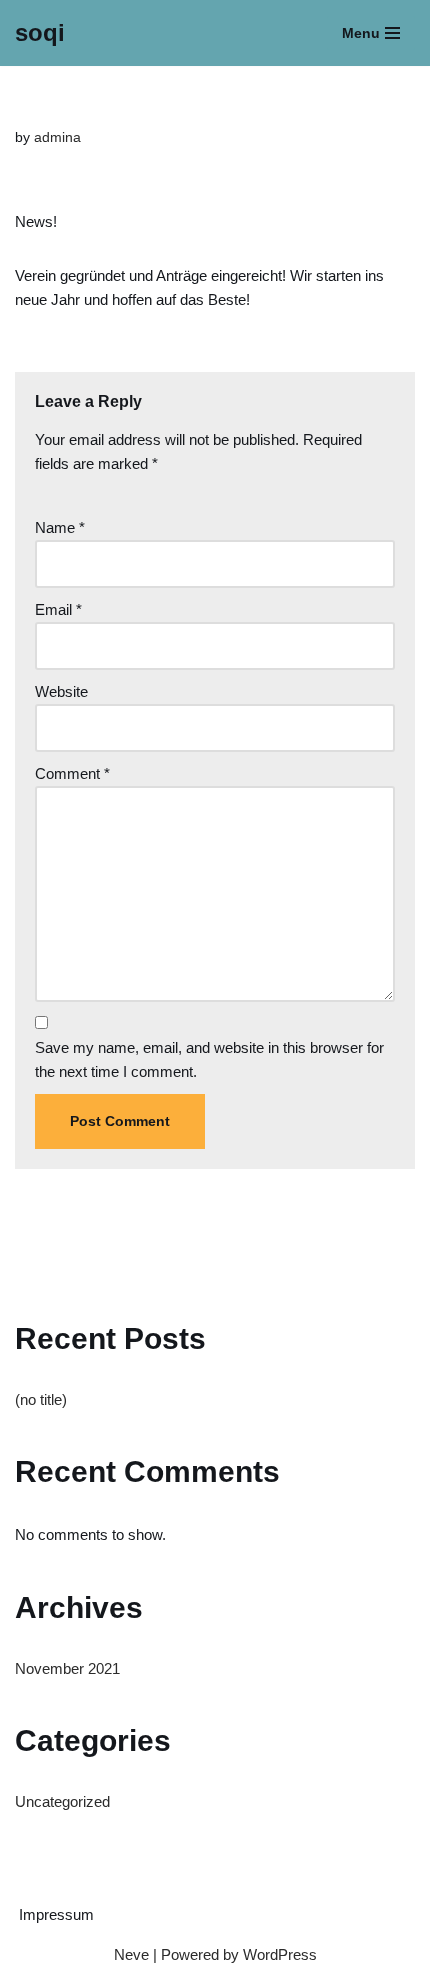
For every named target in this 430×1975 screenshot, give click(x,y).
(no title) (41, 1399)
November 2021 (67, 1668)
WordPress (280, 1954)
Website (61, 691)
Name (60, 527)
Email (58, 609)
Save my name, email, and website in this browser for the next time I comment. (209, 1059)
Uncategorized (62, 1801)
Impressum (56, 1914)
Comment (72, 773)
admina (57, 137)
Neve (131, 1954)
